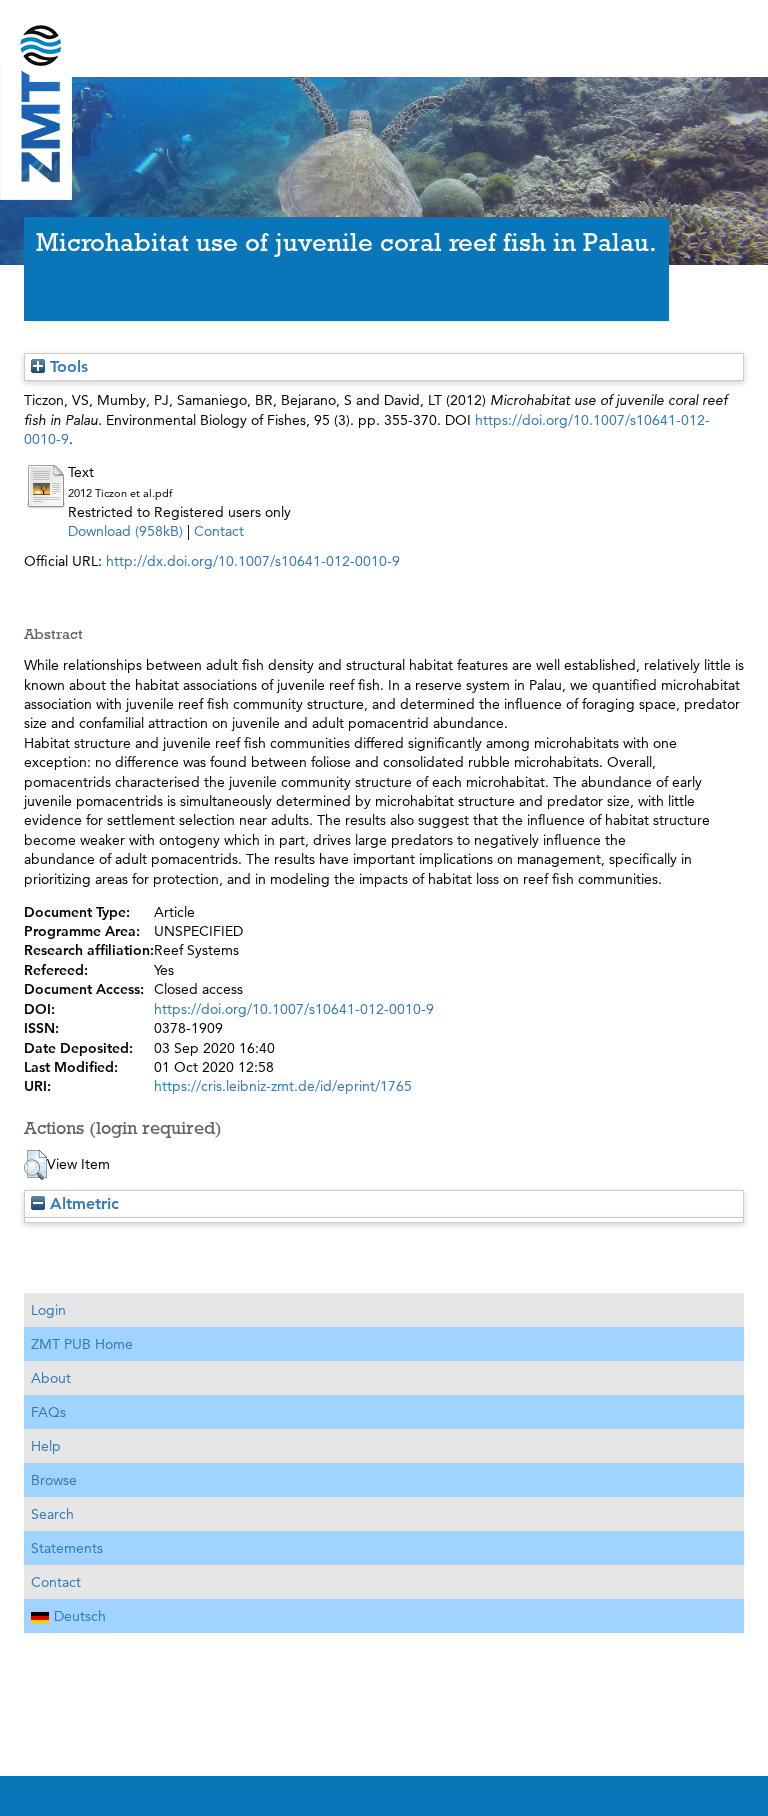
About (51, 1378)
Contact (219, 531)
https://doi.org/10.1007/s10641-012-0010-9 (294, 1009)
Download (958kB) (125, 531)
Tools (66, 366)
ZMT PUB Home (82, 1344)
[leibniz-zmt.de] (384, 32)
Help (46, 1446)
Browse (54, 1480)
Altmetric (82, 1203)
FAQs (48, 1412)
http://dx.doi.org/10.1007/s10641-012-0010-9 (253, 561)
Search (52, 1514)
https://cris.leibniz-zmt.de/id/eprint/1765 (283, 1086)
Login (48, 1310)
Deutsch (80, 1616)
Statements (67, 1548)
